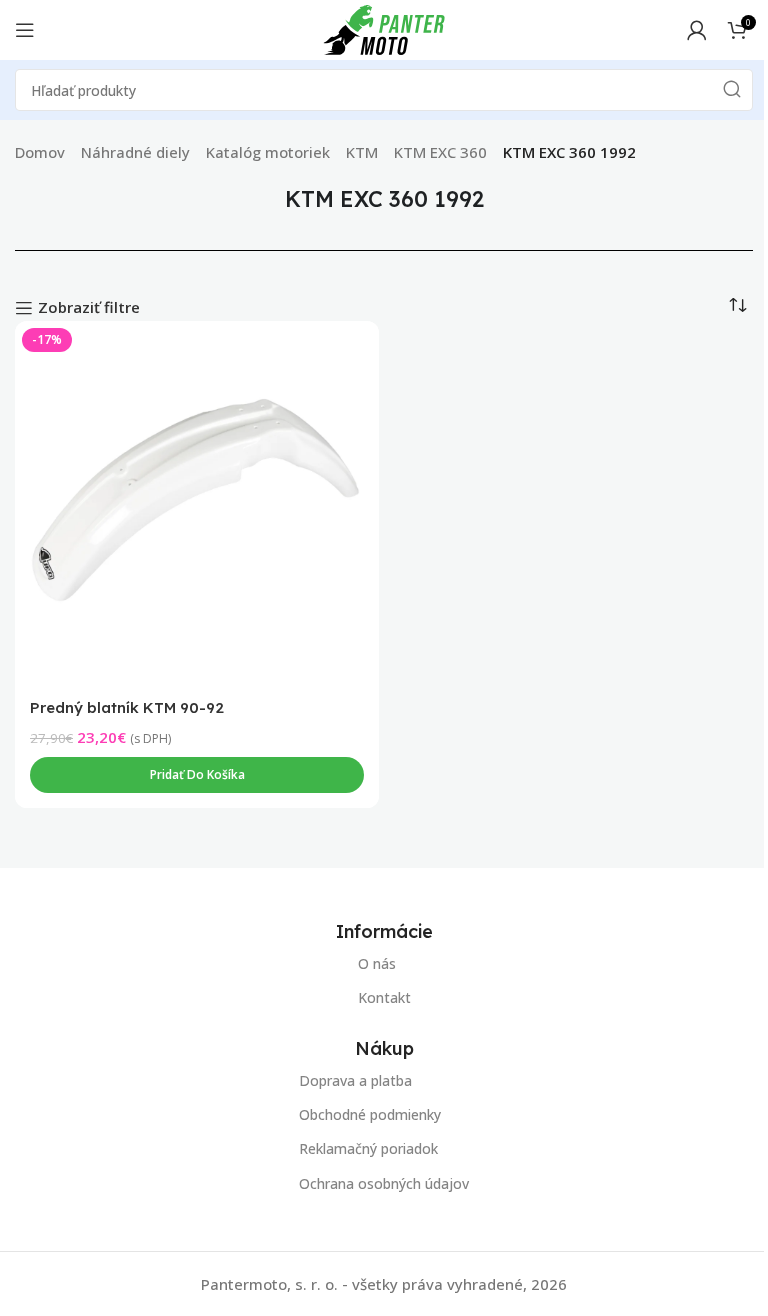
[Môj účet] (697, 30)
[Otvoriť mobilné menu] (25, 30)
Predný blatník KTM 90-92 (127, 707)
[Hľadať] (732, 90)
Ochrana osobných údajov (384, 1182)
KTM (362, 152)
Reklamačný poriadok (368, 1148)
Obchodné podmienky (370, 1114)
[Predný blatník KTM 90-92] (197, 503)
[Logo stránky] (384, 28)
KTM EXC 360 (440, 152)
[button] (197, 775)
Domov (40, 152)
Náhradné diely (135, 152)
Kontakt (384, 997)
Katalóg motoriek (268, 152)
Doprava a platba (355, 1080)
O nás (377, 963)
